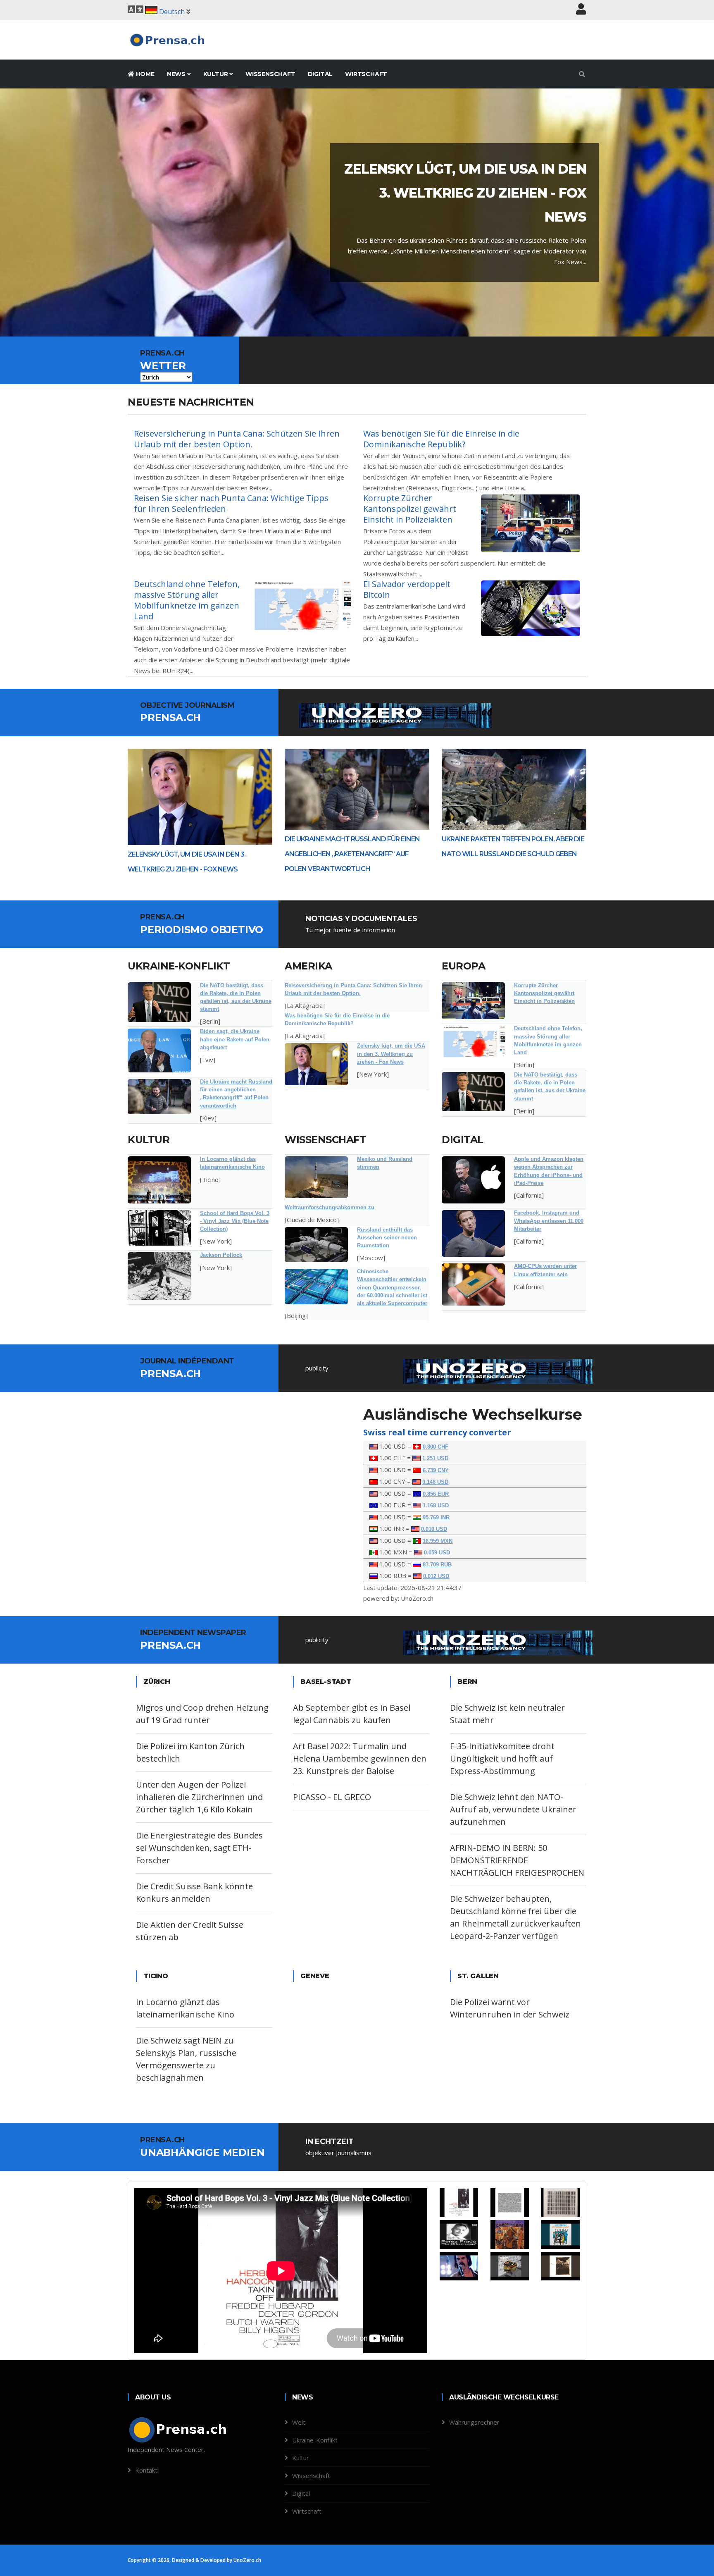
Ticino (156, 1976)
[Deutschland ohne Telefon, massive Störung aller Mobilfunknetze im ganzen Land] (473, 1041)
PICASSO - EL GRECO (332, 1797)
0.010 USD (434, 1529)
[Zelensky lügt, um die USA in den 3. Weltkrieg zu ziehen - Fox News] (316, 1064)
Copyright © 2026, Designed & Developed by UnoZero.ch (194, 2560)
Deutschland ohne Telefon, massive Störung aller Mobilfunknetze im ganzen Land (187, 600)
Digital (320, 74)
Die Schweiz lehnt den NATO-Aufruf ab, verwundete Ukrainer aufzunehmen (513, 1809)
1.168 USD (436, 1505)
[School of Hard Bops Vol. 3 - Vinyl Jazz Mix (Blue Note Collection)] (159, 1228)
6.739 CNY (436, 1470)
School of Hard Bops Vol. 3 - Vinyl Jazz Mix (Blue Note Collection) (235, 1221)
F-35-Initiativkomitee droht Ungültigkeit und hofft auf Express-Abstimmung (502, 1758)
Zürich (157, 1682)
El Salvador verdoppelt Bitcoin (407, 589)
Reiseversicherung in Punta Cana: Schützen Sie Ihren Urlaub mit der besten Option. (237, 439)
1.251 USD (435, 1458)
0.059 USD (437, 1553)
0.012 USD (436, 1576)
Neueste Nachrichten (191, 402)
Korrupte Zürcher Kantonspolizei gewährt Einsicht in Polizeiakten (410, 509)
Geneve (315, 1976)
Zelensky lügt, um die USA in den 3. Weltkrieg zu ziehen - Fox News (391, 1054)
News (177, 74)
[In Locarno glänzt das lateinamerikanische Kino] (159, 1180)
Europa (463, 966)
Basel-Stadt (326, 1682)
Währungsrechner (474, 2422)
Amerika (308, 966)
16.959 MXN (438, 1541)
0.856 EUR (436, 1494)
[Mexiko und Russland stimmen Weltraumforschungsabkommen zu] (316, 1177)
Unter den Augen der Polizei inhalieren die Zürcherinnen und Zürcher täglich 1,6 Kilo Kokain (199, 1797)
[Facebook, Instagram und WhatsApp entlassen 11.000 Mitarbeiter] (473, 1233)
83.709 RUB (437, 1565)
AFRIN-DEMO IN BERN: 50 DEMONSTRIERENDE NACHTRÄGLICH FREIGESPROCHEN (517, 1860)
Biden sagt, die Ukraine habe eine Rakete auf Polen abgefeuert (235, 1039)
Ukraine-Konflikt (179, 966)
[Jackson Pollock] (159, 1276)
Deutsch (172, 12)
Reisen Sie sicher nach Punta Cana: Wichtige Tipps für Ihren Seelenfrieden (231, 503)
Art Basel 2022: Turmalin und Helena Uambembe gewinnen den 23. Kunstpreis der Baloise (360, 1758)
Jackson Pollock (221, 1255)
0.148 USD (435, 1482)
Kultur (217, 74)
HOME (144, 74)
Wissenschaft (270, 74)
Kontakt (146, 2470)
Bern (467, 1682)
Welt (299, 2422)
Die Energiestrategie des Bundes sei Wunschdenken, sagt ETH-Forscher (199, 1848)
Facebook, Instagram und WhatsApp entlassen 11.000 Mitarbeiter (549, 1221)
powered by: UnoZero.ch (398, 1598)
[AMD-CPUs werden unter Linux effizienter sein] (473, 1284)
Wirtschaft (366, 74)
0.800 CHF (436, 1447)
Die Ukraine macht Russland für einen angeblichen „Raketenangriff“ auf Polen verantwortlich (352, 854)
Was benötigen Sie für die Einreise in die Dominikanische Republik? (441, 439)
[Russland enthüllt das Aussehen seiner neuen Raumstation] (316, 1245)
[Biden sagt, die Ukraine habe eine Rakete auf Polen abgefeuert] (159, 1050)
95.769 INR (436, 1517)
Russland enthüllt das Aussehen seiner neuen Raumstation (387, 1238)
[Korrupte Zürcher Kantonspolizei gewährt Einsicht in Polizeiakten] (473, 1001)
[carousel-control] (21, 212)
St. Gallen (478, 1976)
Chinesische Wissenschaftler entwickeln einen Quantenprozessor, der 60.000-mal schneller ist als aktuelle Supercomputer (392, 1287)
